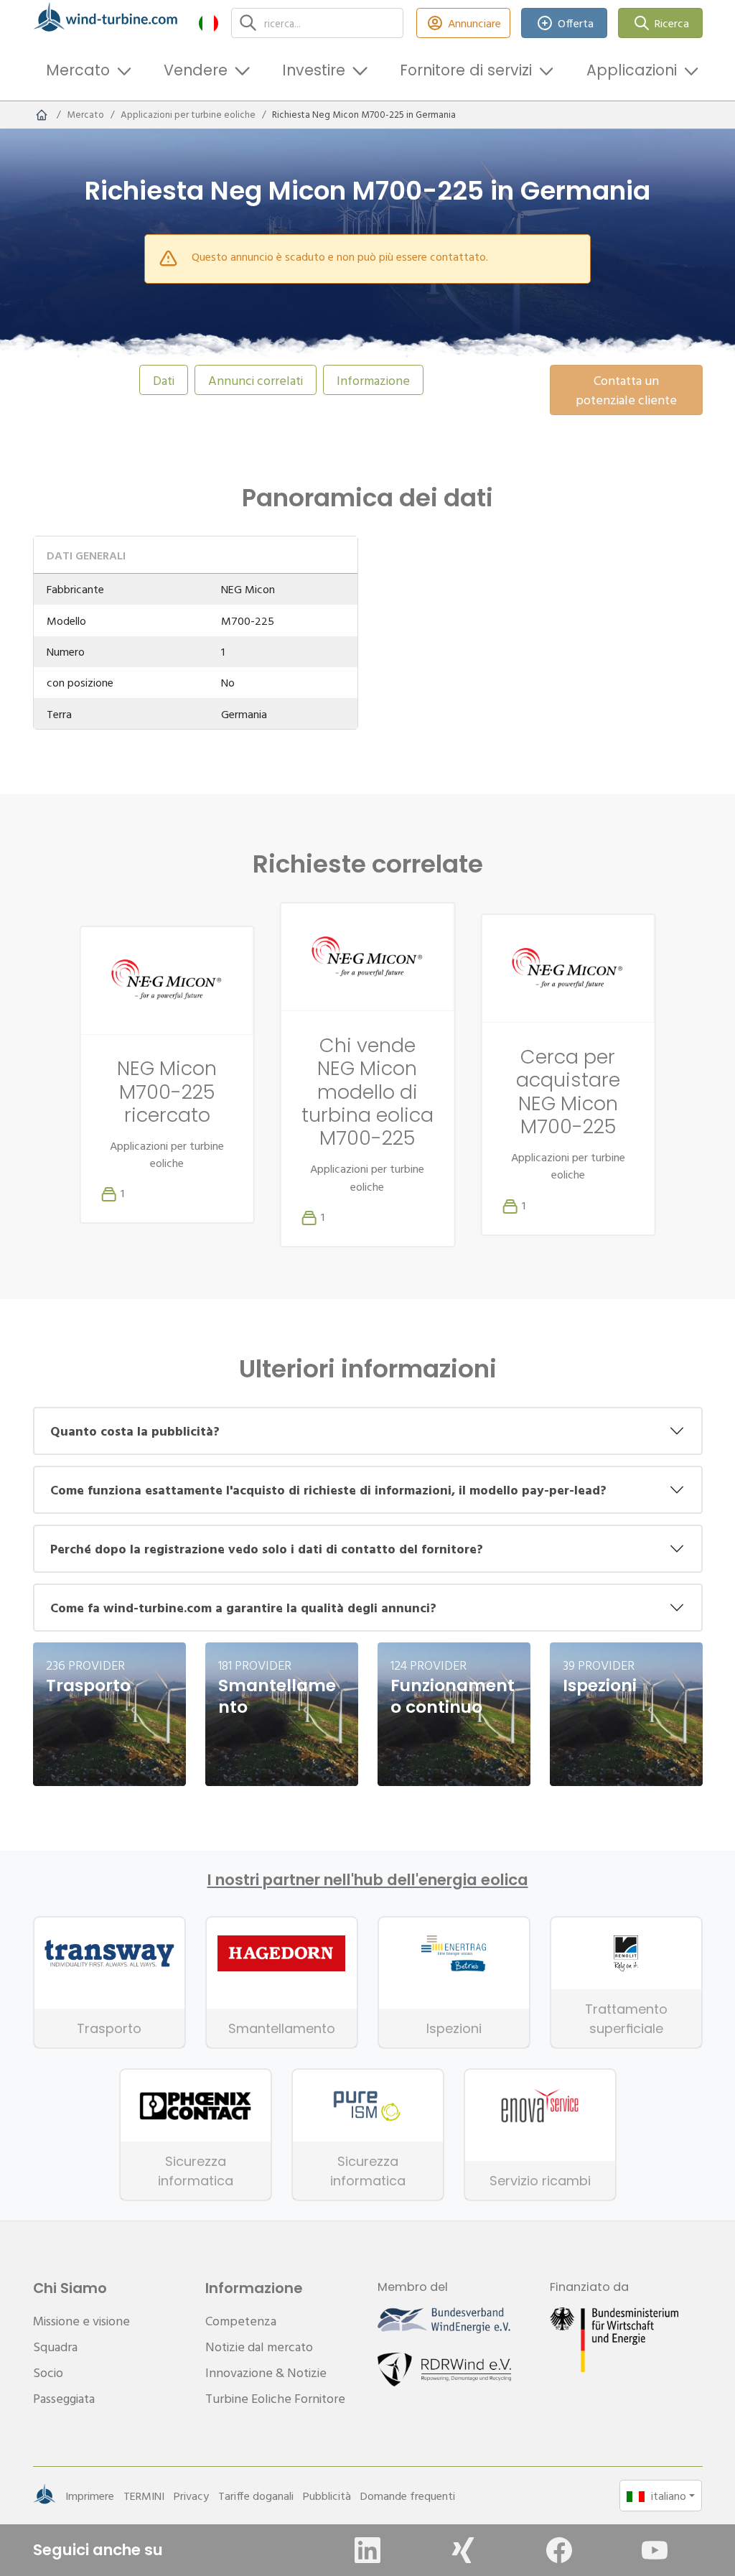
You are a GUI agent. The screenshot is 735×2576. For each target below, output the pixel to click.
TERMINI (144, 2496)
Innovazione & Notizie (266, 2372)
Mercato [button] (78, 70)
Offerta (576, 23)
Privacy (191, 2496)
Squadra (55, 2347)
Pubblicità (327, 2496)
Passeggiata (64, 2398)
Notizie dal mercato (259, 2347)
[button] (209, 23)
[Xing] (463, 2550)
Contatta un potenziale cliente (626, 390)
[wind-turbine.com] (42, 115)
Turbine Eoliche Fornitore (275, 2398)
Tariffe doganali (256, 2496)
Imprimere (90, 2496)
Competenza (241, 2321)
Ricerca (672, 23)
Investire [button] (314, 70)
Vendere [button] (196, 70)
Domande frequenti (408, 2496)
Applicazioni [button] (632, 70)
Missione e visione (81, 2321)
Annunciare (474, 23)
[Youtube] (655, 2550)
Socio (48, 2372)
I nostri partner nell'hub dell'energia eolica (368, 1880)
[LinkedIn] (367, 2550)
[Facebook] (559, 2550)
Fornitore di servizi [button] (466, 70)
